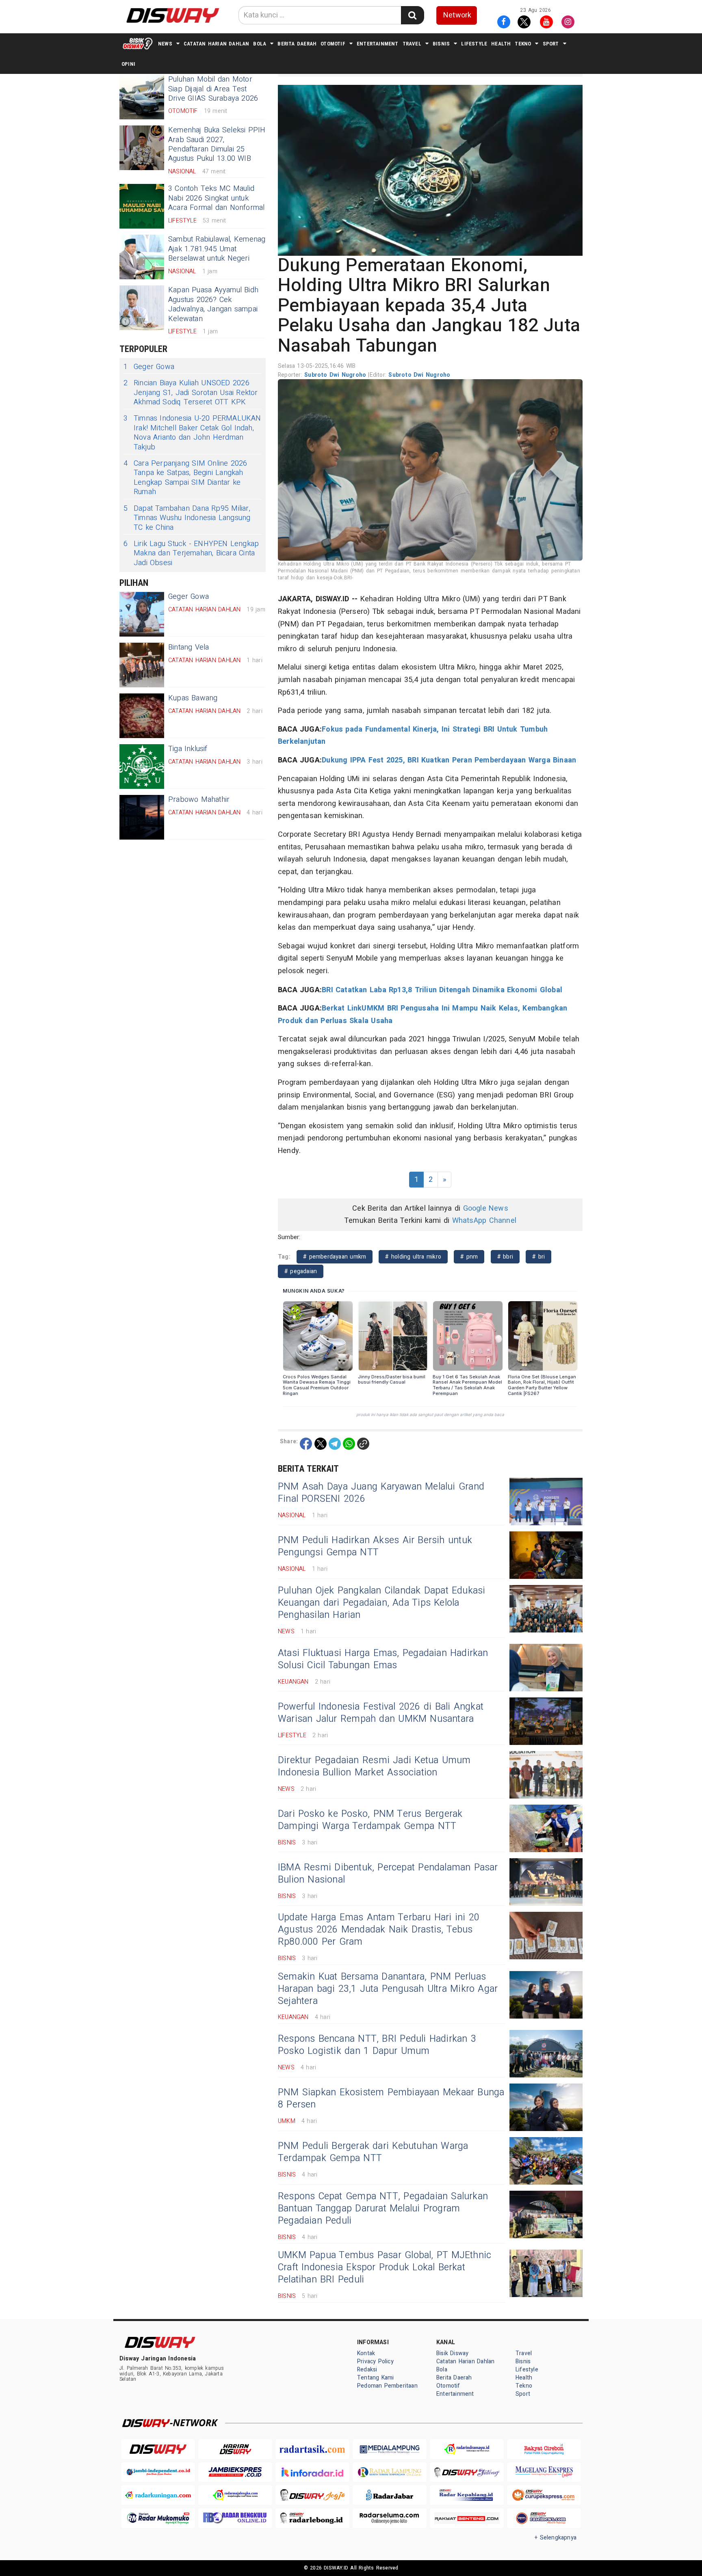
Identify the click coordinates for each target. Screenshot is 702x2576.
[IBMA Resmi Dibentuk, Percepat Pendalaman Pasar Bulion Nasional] (546, 1882)
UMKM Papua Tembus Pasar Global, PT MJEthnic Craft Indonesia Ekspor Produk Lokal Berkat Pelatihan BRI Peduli (385, 2267)
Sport (551, 44)
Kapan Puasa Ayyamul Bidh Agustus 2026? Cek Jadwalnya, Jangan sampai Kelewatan (213, 304)
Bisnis (441, 44)
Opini (128, 64)
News (165, 44)
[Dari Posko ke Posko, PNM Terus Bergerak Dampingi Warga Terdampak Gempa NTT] (546, 1828)
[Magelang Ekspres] (544, 2472)
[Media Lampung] (390, 2449)
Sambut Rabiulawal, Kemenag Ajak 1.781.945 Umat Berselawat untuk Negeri (217, 249)
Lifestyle (474, 44)
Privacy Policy (375, 2361)
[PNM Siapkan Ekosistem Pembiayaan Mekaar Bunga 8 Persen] (546, 2107)
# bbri (505, 1257)
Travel (412, 44)
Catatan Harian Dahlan (216, 44)
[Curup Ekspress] (544, 2495)
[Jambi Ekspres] (235, 2472)
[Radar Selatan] (544, 2518)
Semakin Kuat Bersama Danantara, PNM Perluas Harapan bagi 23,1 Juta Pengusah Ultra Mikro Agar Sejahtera (388, 1989)
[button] (430, 170)
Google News (486, 1208)
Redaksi (367, 2370)
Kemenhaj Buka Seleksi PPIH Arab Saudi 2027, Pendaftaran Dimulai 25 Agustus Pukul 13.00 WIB (217, 144)
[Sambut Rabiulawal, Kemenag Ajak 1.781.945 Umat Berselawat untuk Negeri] (142, 257)
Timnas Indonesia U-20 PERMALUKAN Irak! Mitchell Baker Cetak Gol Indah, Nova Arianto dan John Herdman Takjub (192, 433)
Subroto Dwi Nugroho (336, 375)
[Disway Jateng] (467, 2472)
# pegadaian (301, 1271)
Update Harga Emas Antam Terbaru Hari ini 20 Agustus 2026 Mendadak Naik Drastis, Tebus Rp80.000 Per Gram (379, 1930)
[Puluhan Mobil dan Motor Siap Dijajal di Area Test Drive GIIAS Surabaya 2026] (142, 97)
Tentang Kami (376, 2378)
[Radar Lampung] (390, 2472)
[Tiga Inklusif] (142, 767)
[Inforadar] (312, 2472)
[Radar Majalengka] (235, 2495)
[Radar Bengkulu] (235, 2518)
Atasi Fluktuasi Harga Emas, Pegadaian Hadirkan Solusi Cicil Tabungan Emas (383, 1659)
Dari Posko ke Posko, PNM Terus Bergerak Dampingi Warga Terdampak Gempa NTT (370, 1820)
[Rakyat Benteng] (467, 2518)
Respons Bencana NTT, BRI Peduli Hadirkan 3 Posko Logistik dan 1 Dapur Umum (377, 2045)
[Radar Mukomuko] (158, 2518)
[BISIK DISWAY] (138, 43)
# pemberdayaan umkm (335, 1257)
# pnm (469, 1257)
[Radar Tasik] (312, 2449)
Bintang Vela (189, 647)
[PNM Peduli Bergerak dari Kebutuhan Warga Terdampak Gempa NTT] (546, 2161)
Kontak (366, 2353)
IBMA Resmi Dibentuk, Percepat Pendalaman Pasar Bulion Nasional (388, 1874)
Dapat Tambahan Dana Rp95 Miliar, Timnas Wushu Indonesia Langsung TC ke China (187, 518)
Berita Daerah (297, 44)
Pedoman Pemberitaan (387, 2386)
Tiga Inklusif (188, 749)
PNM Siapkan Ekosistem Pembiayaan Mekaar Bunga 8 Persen (391, 2099)
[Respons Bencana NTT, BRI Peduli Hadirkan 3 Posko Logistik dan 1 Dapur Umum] (546, 2054)
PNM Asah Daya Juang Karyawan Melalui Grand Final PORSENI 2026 (381, 1493)
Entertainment (378, 44)
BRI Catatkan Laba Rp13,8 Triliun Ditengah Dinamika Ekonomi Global (442, 990)
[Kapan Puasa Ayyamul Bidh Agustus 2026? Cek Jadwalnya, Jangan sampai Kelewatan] (142, 308)
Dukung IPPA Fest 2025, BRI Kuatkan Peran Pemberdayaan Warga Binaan (449, 760)
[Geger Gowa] (142, 614)
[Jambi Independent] (158, 2472)
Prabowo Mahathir (199, 800)
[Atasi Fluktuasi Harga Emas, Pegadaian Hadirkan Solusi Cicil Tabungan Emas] (546, 1668)
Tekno (523, 44)
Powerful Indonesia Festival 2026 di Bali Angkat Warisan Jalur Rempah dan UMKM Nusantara (381, 1713)
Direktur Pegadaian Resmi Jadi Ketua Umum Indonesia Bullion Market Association (374, 1766)
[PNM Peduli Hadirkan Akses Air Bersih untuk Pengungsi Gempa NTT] (546, 1555)
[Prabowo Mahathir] (142, 817)
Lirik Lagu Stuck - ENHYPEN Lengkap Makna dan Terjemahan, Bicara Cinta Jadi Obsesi (191, 553)
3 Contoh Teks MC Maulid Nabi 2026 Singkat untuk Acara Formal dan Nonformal (217, 198)
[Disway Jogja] (312, 2495)
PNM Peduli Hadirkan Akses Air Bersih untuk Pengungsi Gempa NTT (375, 1546)
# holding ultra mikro (413, 1257)
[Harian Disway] (235, 2449)
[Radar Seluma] (390, 2518)
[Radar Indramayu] (467, 2449)
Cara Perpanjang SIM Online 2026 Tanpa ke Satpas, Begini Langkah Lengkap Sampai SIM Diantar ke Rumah (185, 478)
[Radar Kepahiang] (467, 2495)
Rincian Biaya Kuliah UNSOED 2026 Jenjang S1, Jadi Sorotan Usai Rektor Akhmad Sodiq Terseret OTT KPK (191, 393)
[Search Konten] (412, 15)
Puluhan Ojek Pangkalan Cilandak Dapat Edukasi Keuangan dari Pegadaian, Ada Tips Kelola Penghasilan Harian (382, 1603)
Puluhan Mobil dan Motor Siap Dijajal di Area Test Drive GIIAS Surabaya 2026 (213, 89)
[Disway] (158, 2449)
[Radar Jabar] (390, 2495)
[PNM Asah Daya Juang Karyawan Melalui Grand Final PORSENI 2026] (546, 1502)
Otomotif (333, 44)
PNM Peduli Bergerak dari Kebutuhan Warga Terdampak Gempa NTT (373, 2152)
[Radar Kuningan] (158, 2495)
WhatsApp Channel (484, 1221)
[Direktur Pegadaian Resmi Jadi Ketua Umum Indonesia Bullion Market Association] (546, 1775)
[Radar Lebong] (312, 2518)
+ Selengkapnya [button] (556, 2538)
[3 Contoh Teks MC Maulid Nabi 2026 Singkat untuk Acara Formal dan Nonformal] (142, 206)
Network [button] (457, 15)
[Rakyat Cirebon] (544, 2449)
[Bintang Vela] (142, 665)
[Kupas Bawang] (142, 716)
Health (501, 44)
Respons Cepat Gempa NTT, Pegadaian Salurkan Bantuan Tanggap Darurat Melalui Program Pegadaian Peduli (383, 2209)
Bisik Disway (453, 2353)
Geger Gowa (149, 367)
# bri (538, 1257)
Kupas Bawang (193, 698)
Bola (260, 44)
